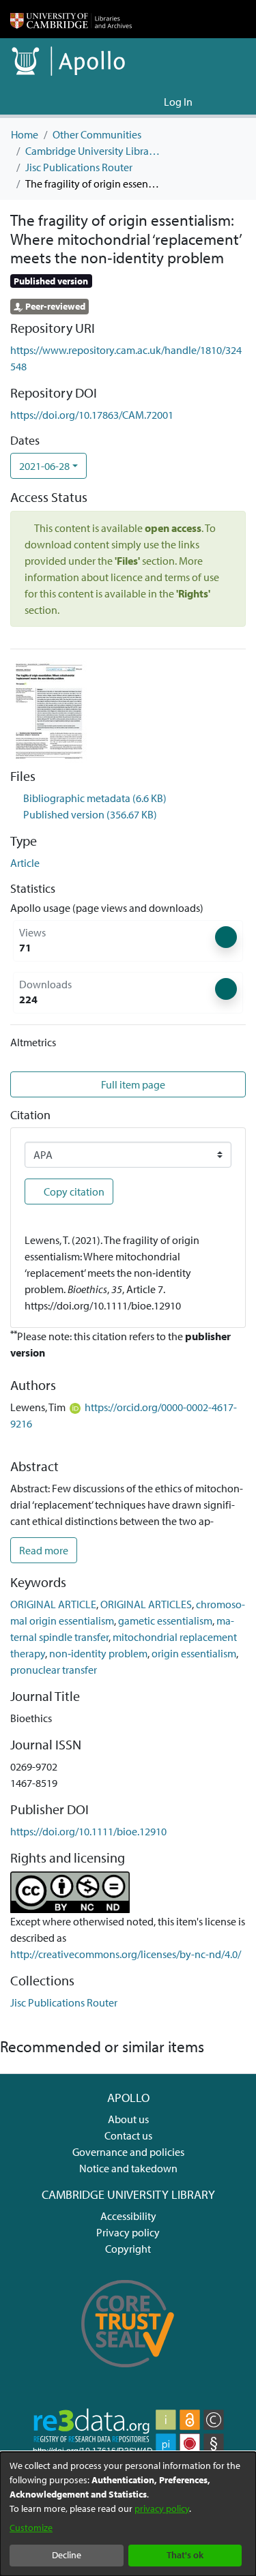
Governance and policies (128, 2152)
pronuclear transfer (54, 1670)
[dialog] (128, 2514)
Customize (31, 2528)
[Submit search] (131, 102)
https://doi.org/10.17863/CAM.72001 (92, 415)
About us (128, 2119)
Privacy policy (128, 2232)
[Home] (71, 19)
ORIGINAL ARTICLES (146, 1604)
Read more (44, 1550)
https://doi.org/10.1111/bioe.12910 (88, 1831)
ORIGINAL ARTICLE (53, 1604)
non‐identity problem (98, 1653)
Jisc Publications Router (79, 167)
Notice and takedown (128, 2168)
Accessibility (128, 2216)
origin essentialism (194, 1653)
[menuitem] (151, 102)
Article (25, 863)
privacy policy (162, 2508)
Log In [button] (179, 102)
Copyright (128, 2249)
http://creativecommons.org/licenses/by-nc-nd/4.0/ (126, 1954)
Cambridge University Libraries (94, 151)
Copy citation (73, 1191)
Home (25, 134)
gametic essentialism (165, 1620)
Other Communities (97, 134)
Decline (67, 2555)
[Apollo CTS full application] (128, 2375)
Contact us (128, 2135)
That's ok (185, 2555)
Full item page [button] (133, 1084)
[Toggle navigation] (227, 102)
